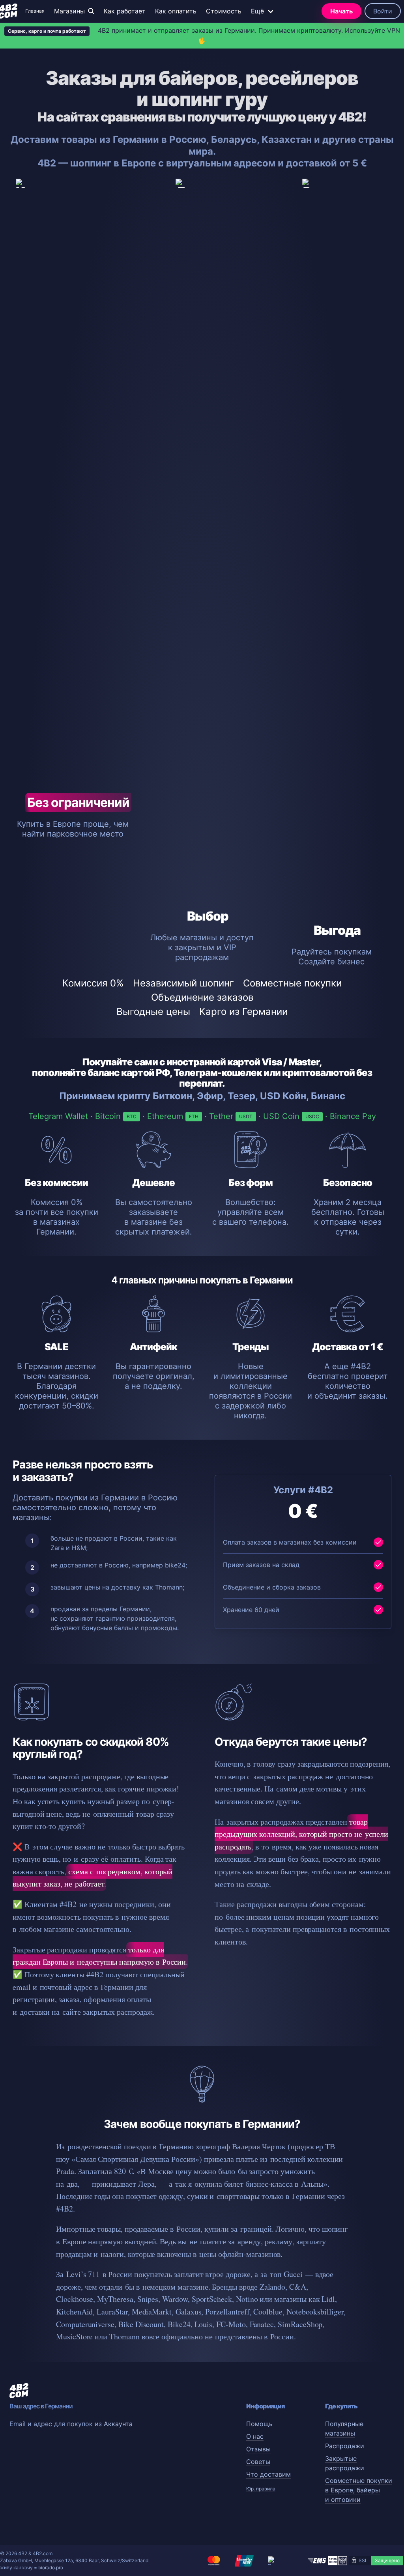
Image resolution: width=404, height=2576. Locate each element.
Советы (258, 2462)
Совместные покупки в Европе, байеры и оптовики (359, 2490)
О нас (255, 2436)
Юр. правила (261, 2489)
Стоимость (224, 11)
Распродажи (345, 2446)
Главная (35, 11)
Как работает (125, 11)
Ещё (257, 11)
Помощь (259, 2424)
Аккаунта (118, 2424)
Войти (383, 11)
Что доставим (268, 2474)
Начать (341, 11)
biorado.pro (51, 2568)
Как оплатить (176, 11)
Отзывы (258, 2449)
